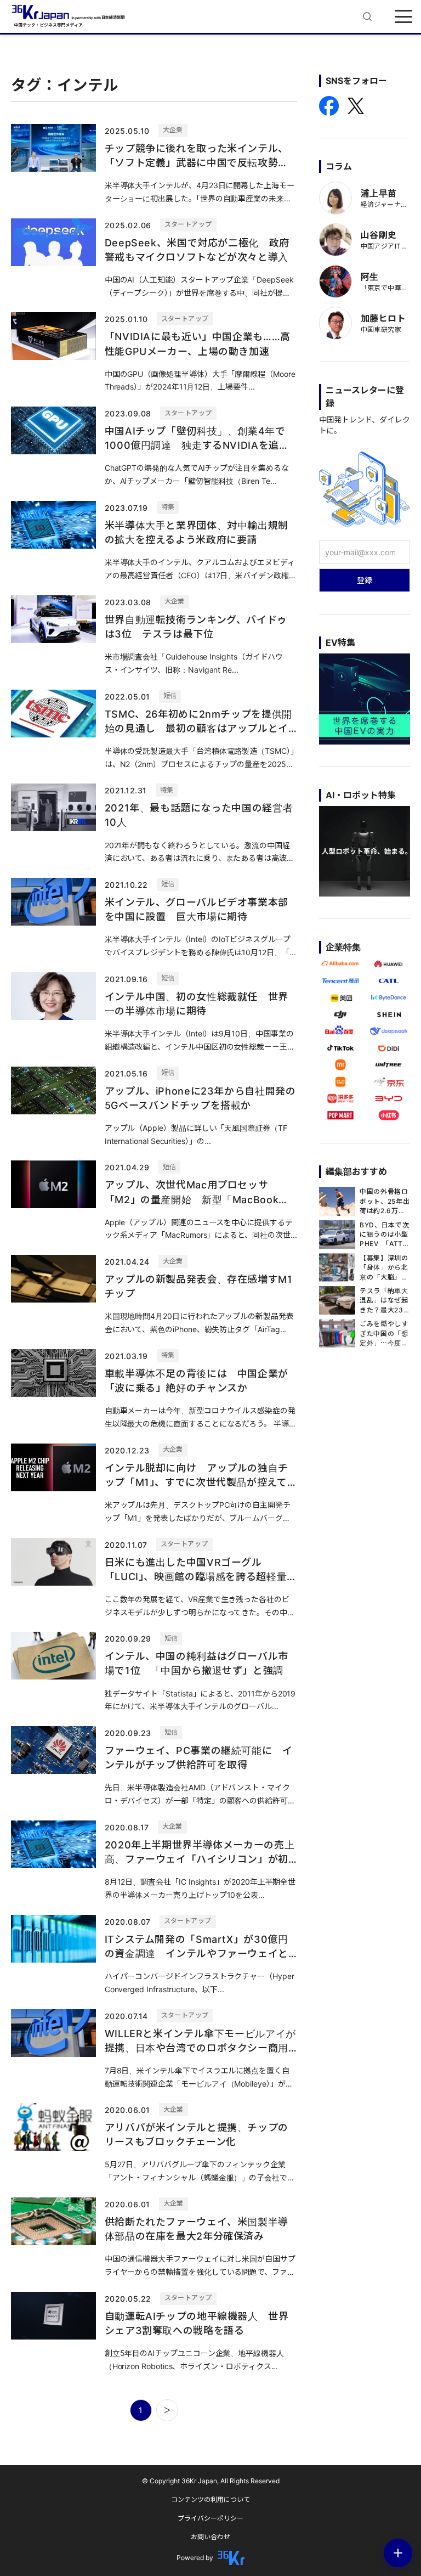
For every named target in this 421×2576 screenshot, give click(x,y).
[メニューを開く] (403, 16)
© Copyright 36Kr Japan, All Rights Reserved (211, 2481)
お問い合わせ (210, 2537)
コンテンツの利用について (210, 2499)
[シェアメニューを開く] (398, 2553)
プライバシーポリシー (210, 2518)
